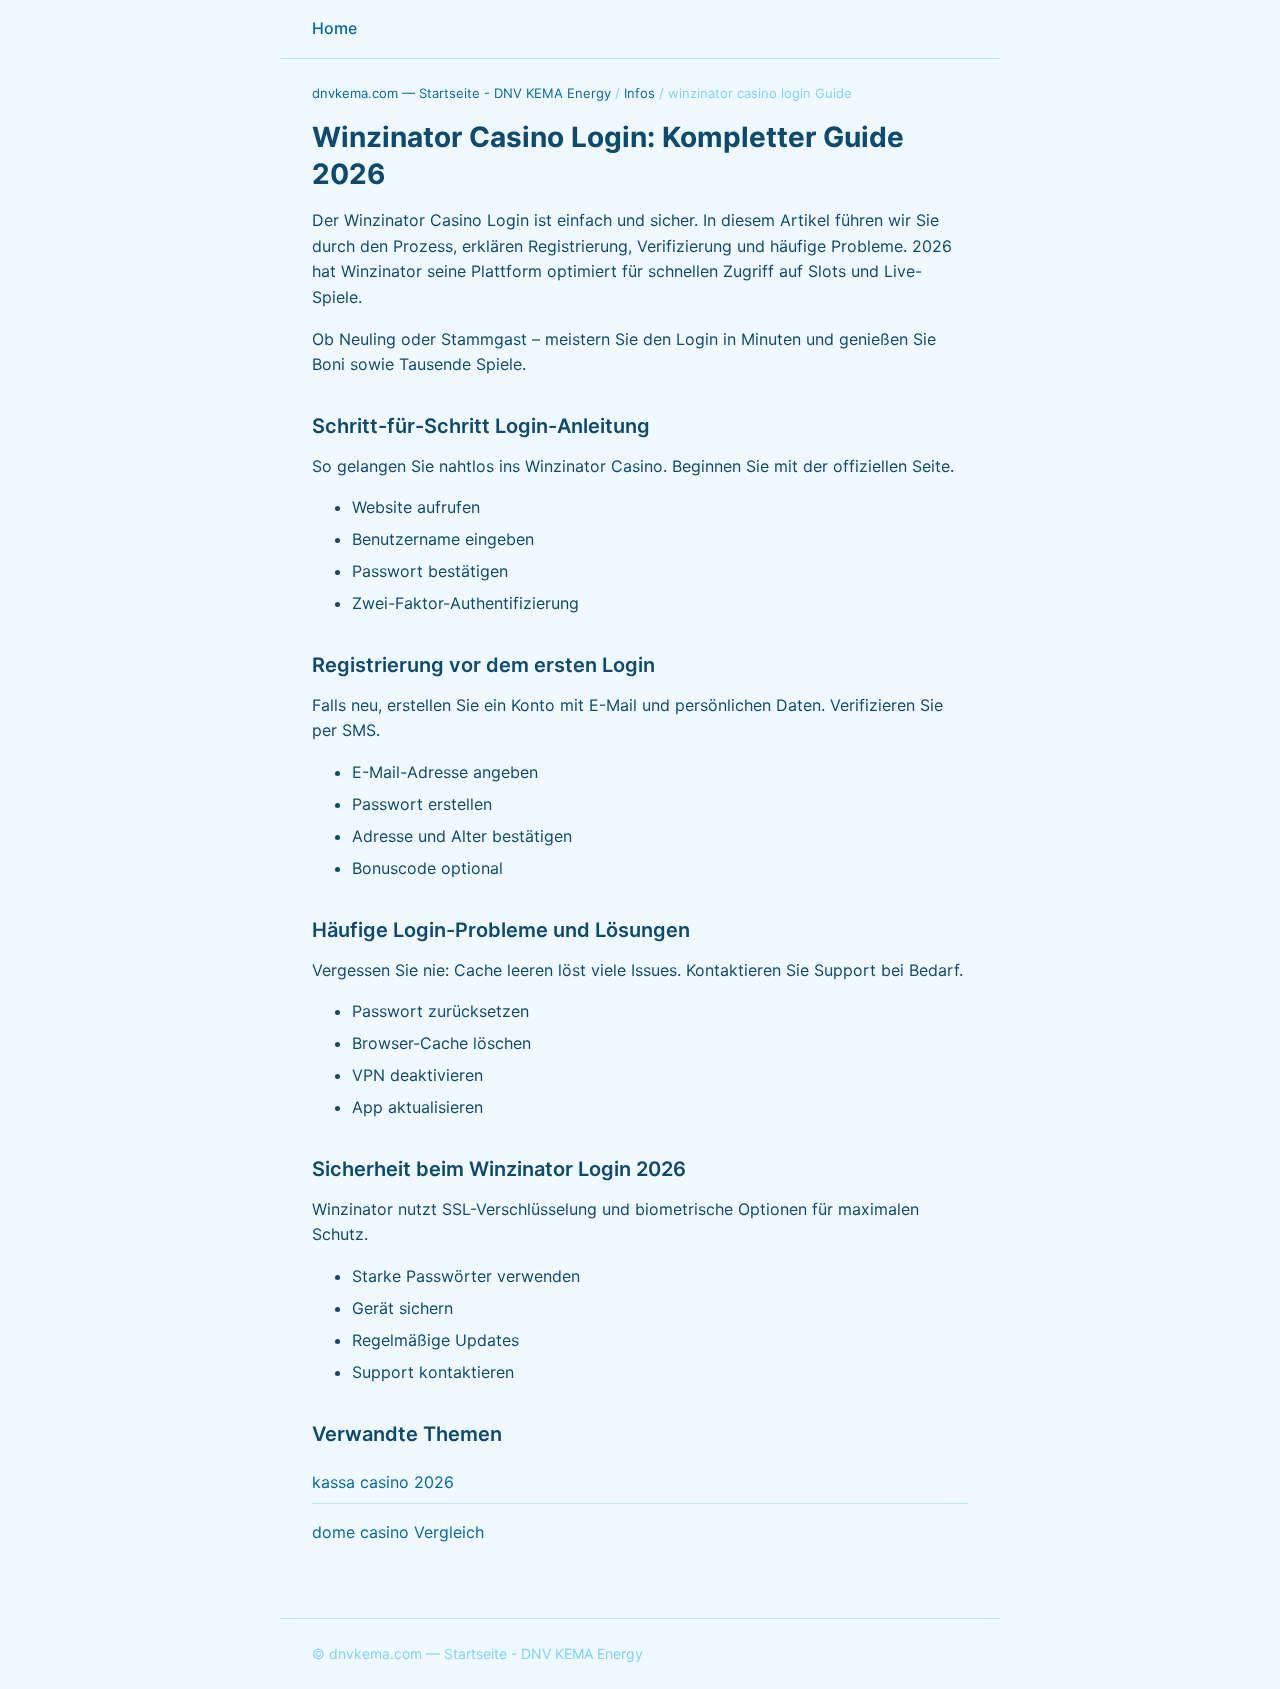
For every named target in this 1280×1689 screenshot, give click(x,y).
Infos (639, 93)
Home (334, 28)
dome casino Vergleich (398, 1532)
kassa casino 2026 (383, 1482)
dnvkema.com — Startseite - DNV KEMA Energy (461, 93)
